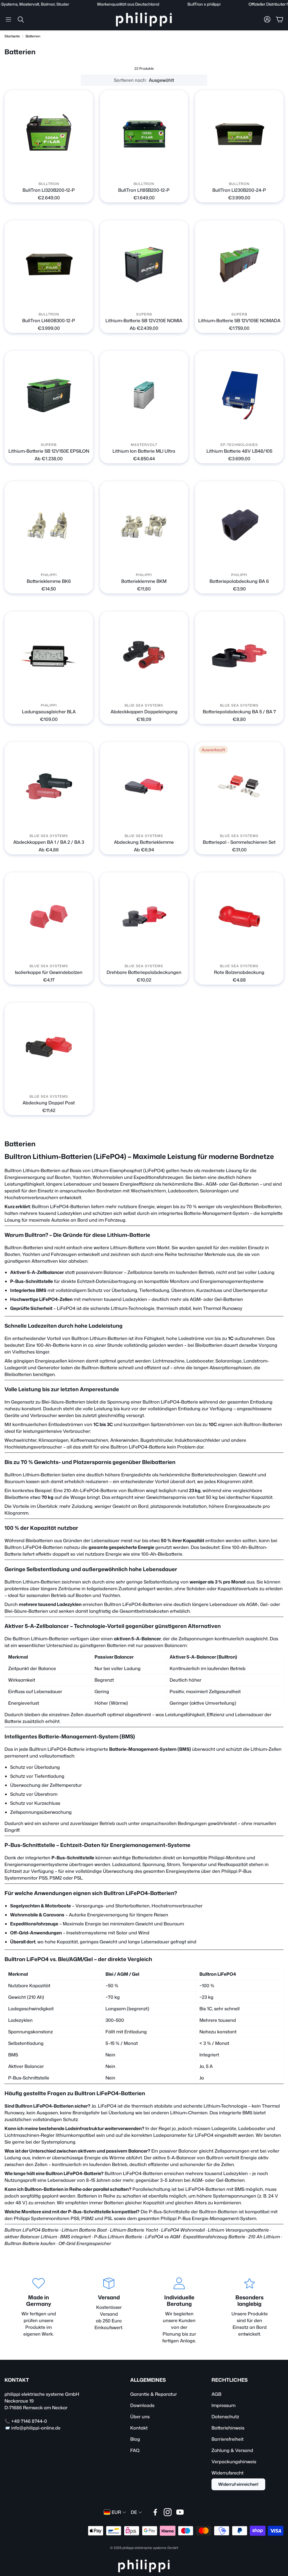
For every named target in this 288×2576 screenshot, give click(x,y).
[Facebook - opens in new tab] (155, 2512)
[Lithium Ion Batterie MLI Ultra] (144, 395)
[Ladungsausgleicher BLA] (49, 656)
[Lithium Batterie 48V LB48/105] (239, 395)
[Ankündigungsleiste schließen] (282, 4)
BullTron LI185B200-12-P (144, 190)
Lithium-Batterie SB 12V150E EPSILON (49, 451)
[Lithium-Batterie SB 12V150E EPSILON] (49, 395)
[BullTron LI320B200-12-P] (49, 135)
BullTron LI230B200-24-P (239, 190)
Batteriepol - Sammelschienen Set (239, 842)
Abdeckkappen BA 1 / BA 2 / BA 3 (49, 842)
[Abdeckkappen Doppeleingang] (144, 656)
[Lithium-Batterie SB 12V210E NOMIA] (144, 265)
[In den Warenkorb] (85, 171)
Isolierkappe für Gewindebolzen (49, 972)
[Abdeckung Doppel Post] (49, 1047)
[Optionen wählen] (181, 301)
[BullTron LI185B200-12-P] (144, 135)
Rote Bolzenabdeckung (239, 972)
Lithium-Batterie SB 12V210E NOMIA (144, 321)
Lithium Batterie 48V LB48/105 (239, 451)
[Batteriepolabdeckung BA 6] (239, 526)
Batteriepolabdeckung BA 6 (239, 581)
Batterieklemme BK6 (49, 581)
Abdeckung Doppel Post (49, 1103)
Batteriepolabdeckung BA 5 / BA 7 (239, 712)
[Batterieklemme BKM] (144, 526)
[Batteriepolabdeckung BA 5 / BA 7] (239, 656)
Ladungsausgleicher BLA (49, 712)
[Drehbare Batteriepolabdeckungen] (144, 917)
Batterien (33, 36)
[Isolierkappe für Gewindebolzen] (49, 917)
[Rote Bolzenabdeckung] (239, 917)
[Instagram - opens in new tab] (168, 2512)
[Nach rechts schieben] (53, 171)
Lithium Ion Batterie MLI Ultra (144, 451)
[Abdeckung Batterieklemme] (144, 786)
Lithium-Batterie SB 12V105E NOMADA (239, 321)
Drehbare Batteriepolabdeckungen (144, 972)
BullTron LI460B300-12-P (49, 321)
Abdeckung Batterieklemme (144, 842)
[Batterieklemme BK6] (49, 526)
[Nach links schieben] (44, 171)
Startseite (12, 36)
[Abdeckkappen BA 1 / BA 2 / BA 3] (49, 786)
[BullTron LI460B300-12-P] (49, 265)
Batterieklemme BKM (144, 581)
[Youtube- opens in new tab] (180, 2512)
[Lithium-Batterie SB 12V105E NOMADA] (239, 265)
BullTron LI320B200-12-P (49, 190)
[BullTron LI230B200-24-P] (239, 135)
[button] (8, 19)
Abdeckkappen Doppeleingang (144, 712)
